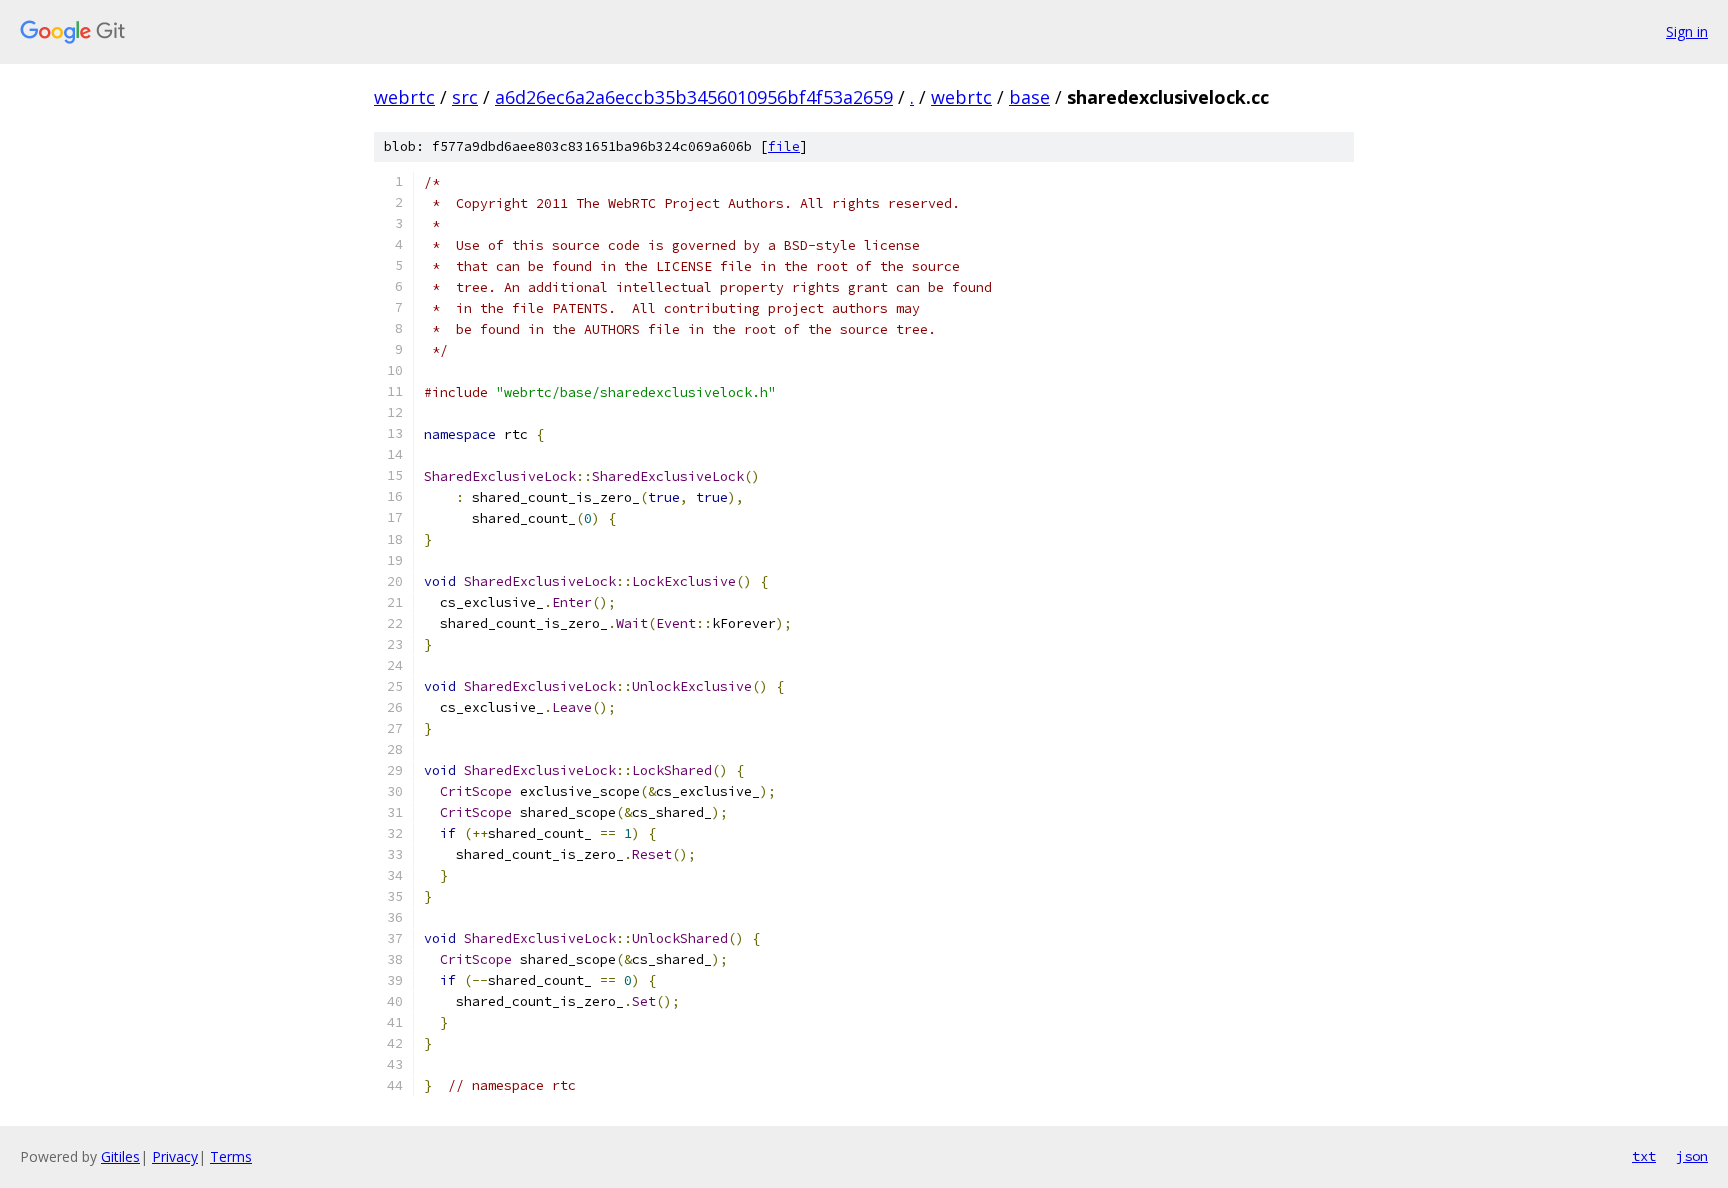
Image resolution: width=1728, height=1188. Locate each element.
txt (1644, 1156)
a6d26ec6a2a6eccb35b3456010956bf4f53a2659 (694, 97)
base (1029, 97)
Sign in (1687, 31)
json (1692, 1156)
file (784, 146)
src (465, 97)
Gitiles (120, 1156)
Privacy (175, 1156)
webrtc (404, 97)
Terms (231, 1156)
